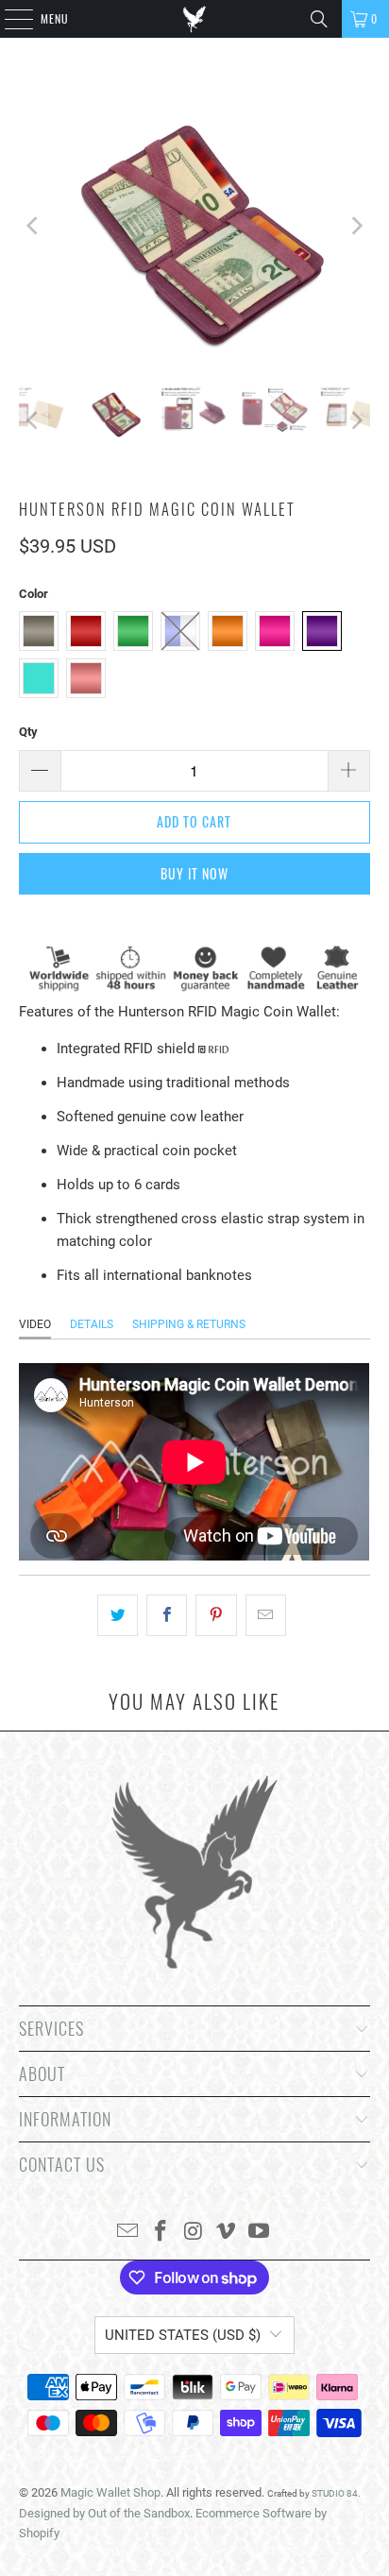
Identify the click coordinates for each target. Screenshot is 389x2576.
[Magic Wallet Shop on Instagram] (194, 2233)
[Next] (356, 226)
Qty (28, 732)
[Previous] (33, 226)
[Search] (319, 19)
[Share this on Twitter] (118, 1615)
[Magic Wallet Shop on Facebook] (161, 2233)
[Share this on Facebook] (167, 1615)
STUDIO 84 (335, 2493)
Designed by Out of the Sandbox (104, 2513)
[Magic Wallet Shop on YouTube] (260, 2233)
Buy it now (194, 873)
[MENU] (8, 19)
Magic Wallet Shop (110, 2492)
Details (92, 1324)
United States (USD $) (183, 2335)
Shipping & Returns (189, 1324)
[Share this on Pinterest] (216, 1615)
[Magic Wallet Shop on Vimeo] (227, 2233)
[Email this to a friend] (266, 1615)
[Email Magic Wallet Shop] (128, 2233)
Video (35, 1324)
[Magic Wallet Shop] (194, 19)
